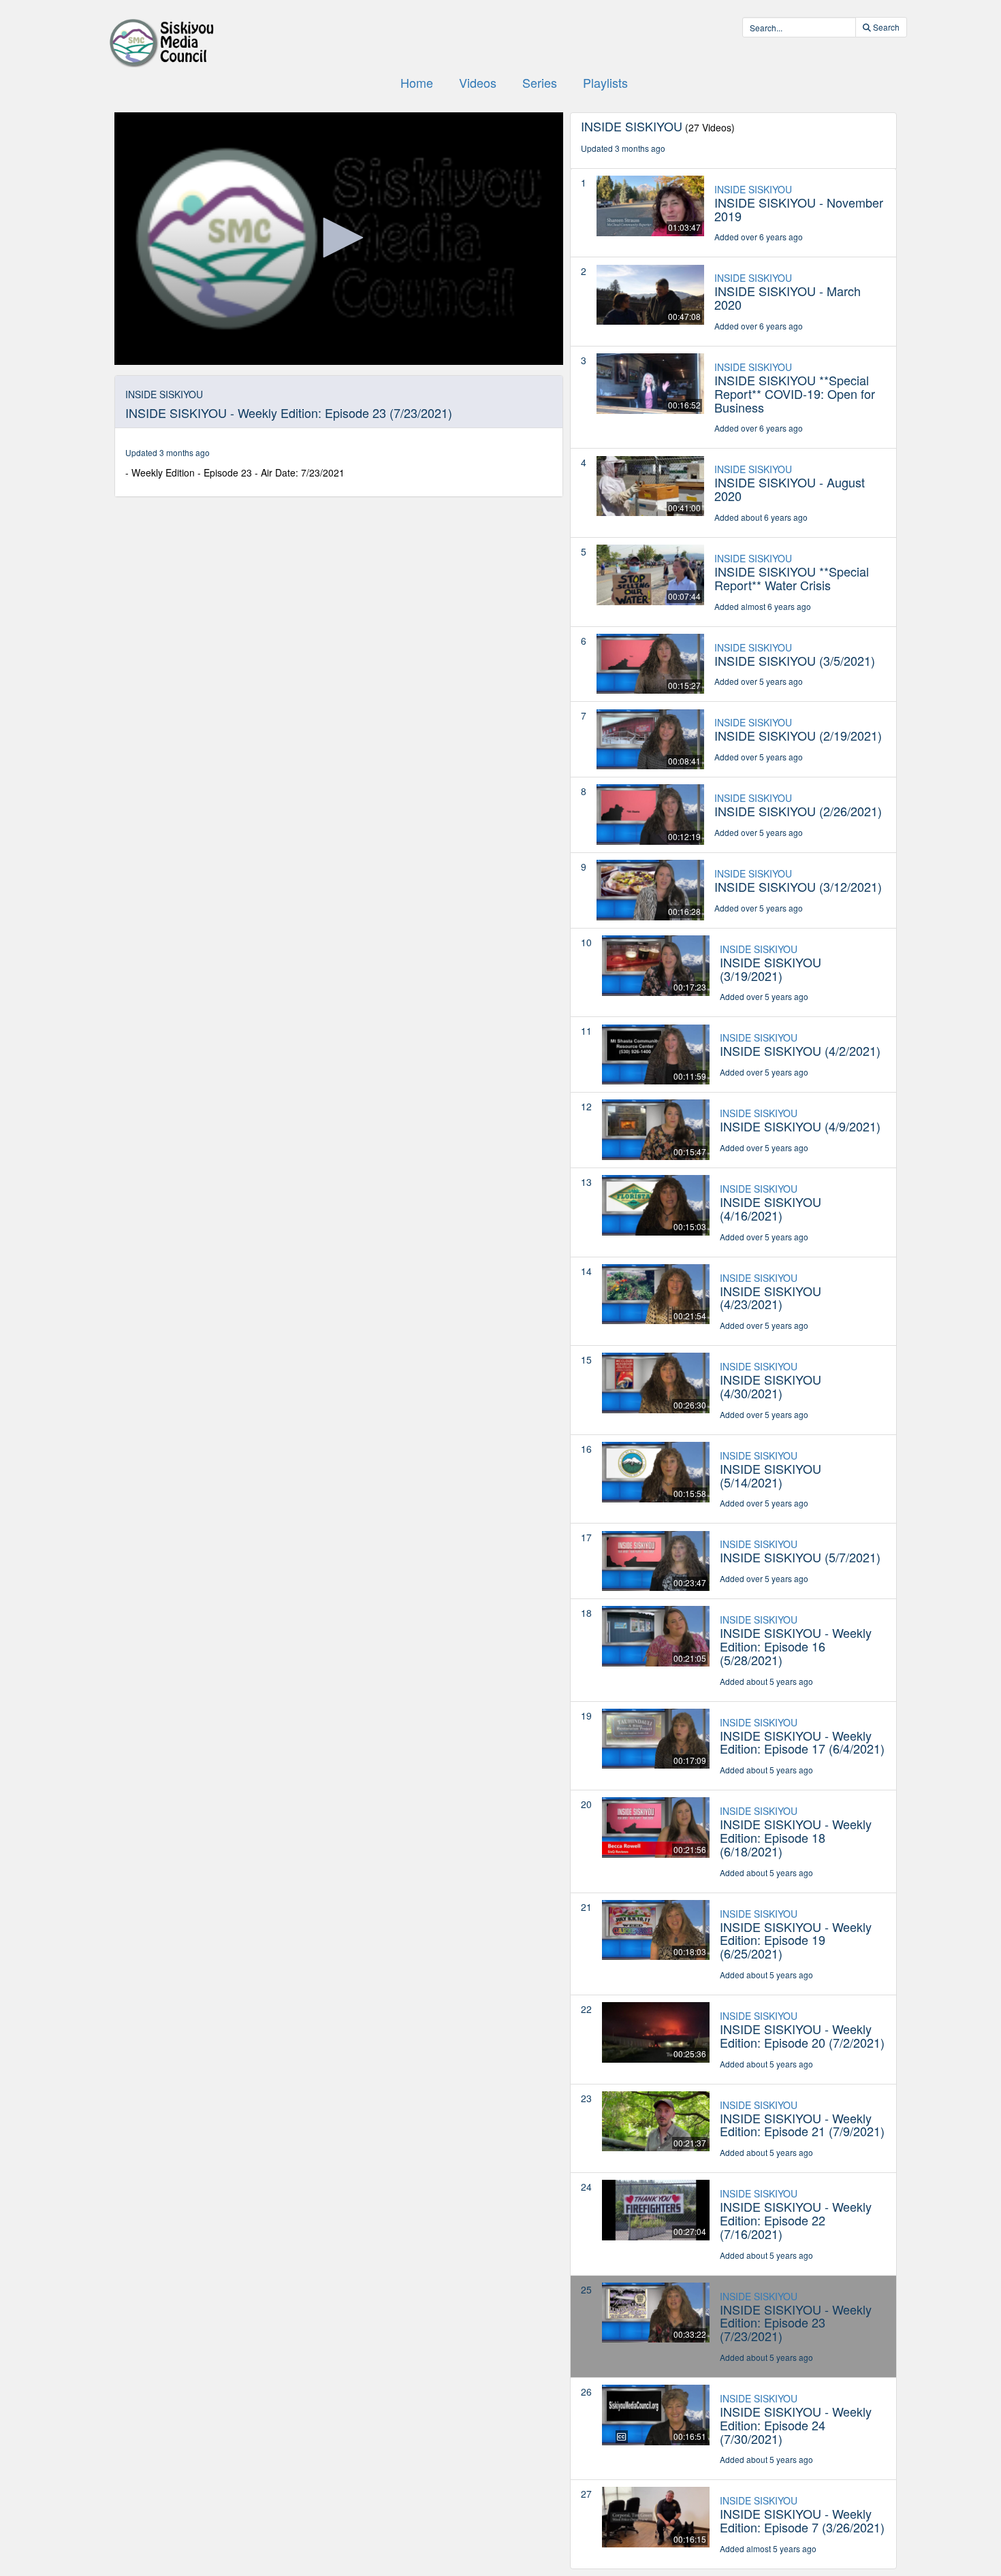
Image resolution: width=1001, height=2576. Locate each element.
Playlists (605, 82)
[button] (338, 238)
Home (417, 82)
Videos (478, 82)
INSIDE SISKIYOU (753, 189)
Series (540, 82)
